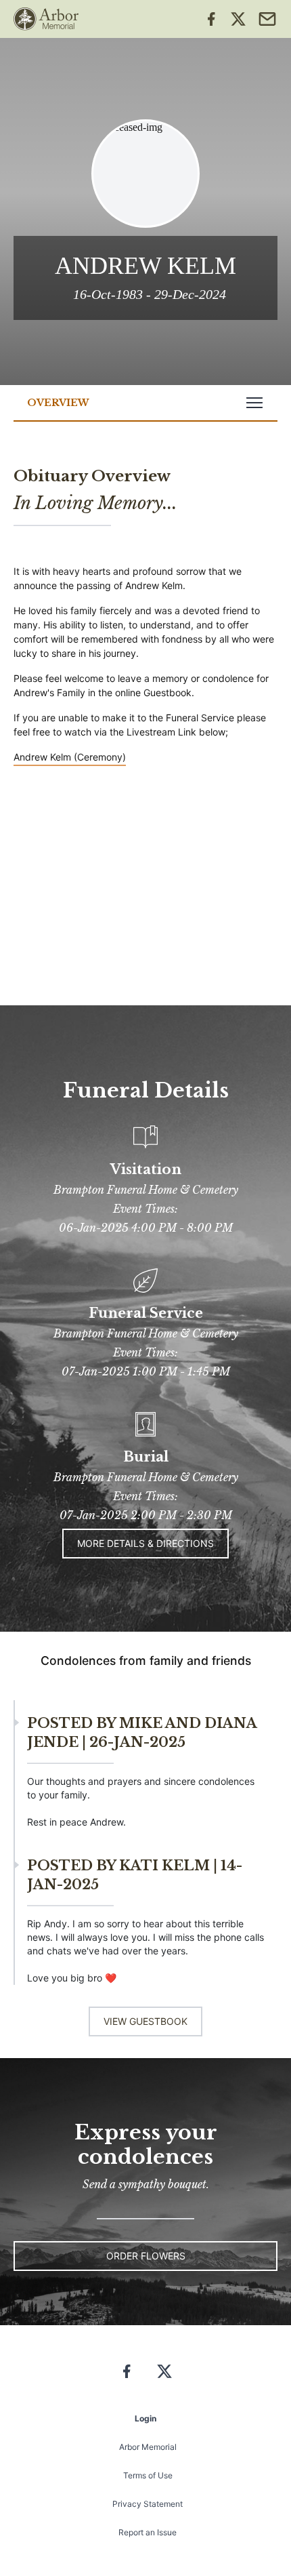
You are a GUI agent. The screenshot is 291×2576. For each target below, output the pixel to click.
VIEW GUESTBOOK (145, 2021)
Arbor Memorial (148, 2447)
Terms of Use (148, 2475)
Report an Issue (148, 2532)
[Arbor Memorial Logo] (46, 19)
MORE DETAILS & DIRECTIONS (145, 1543)
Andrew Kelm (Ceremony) (70, 757)
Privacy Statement (148, 2504)
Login (145, 2418)
